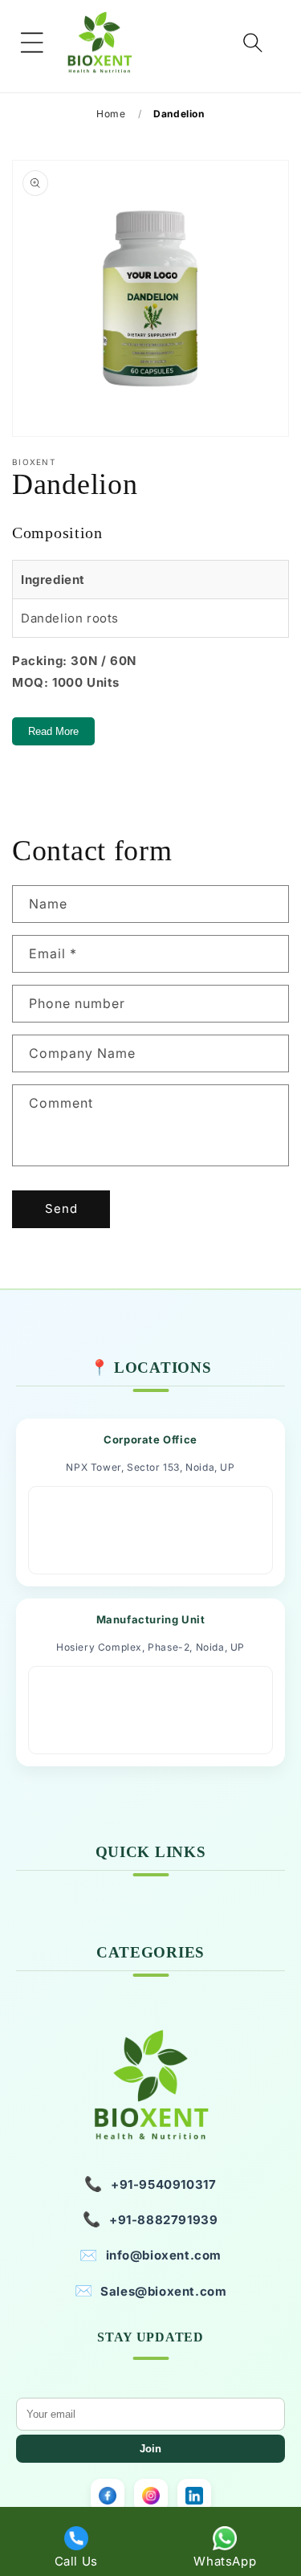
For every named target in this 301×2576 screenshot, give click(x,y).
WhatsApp (225, 2561)
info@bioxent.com (150, 2255)
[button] (32, 43)
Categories (150, 1952)
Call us (76, 2561)
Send (61, 1208)
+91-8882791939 (150, 2219)
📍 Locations (151, 1368)
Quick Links (151, 1852)
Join (150, 2449)
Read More (53, 731)
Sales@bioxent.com (151, 2290)
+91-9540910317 (150, 2184)
